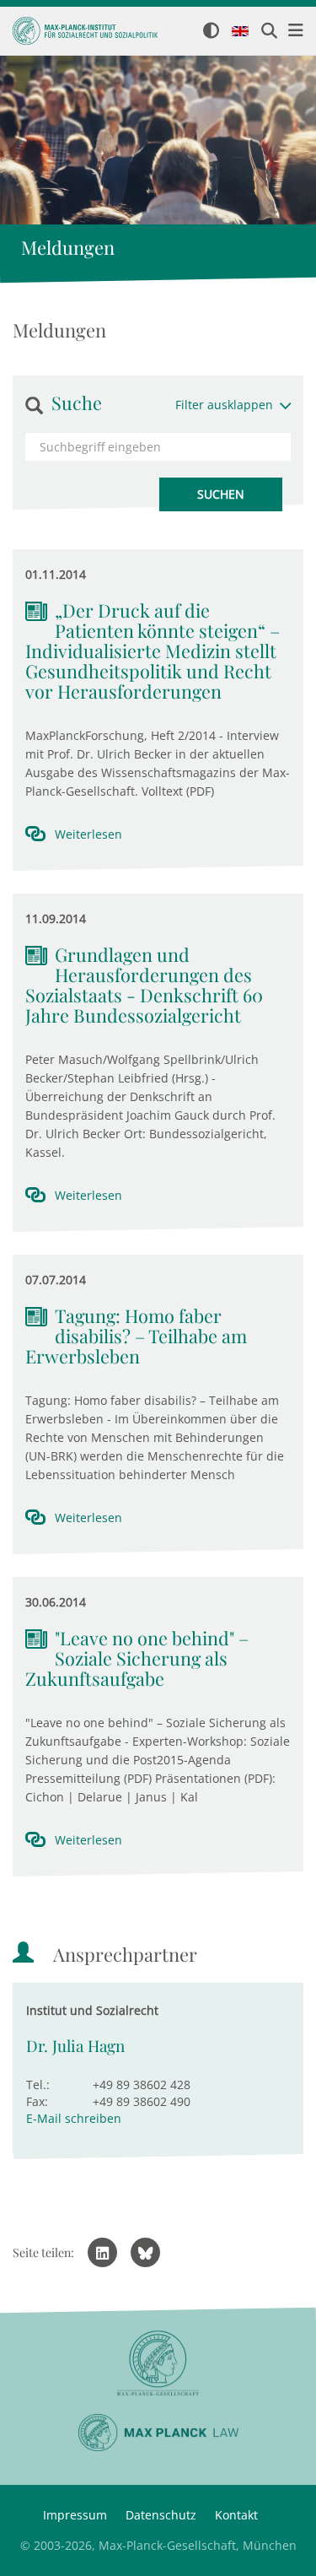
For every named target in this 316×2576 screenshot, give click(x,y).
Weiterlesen (88, 834)
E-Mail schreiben (74, 2118)
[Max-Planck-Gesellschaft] (158, 2364)
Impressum (75, 2515)
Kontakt (236, 2515)
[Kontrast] (211, 32)
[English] (240, 32)
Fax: (37, 2101)
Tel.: (38, 2085)
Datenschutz (161, 2515)
